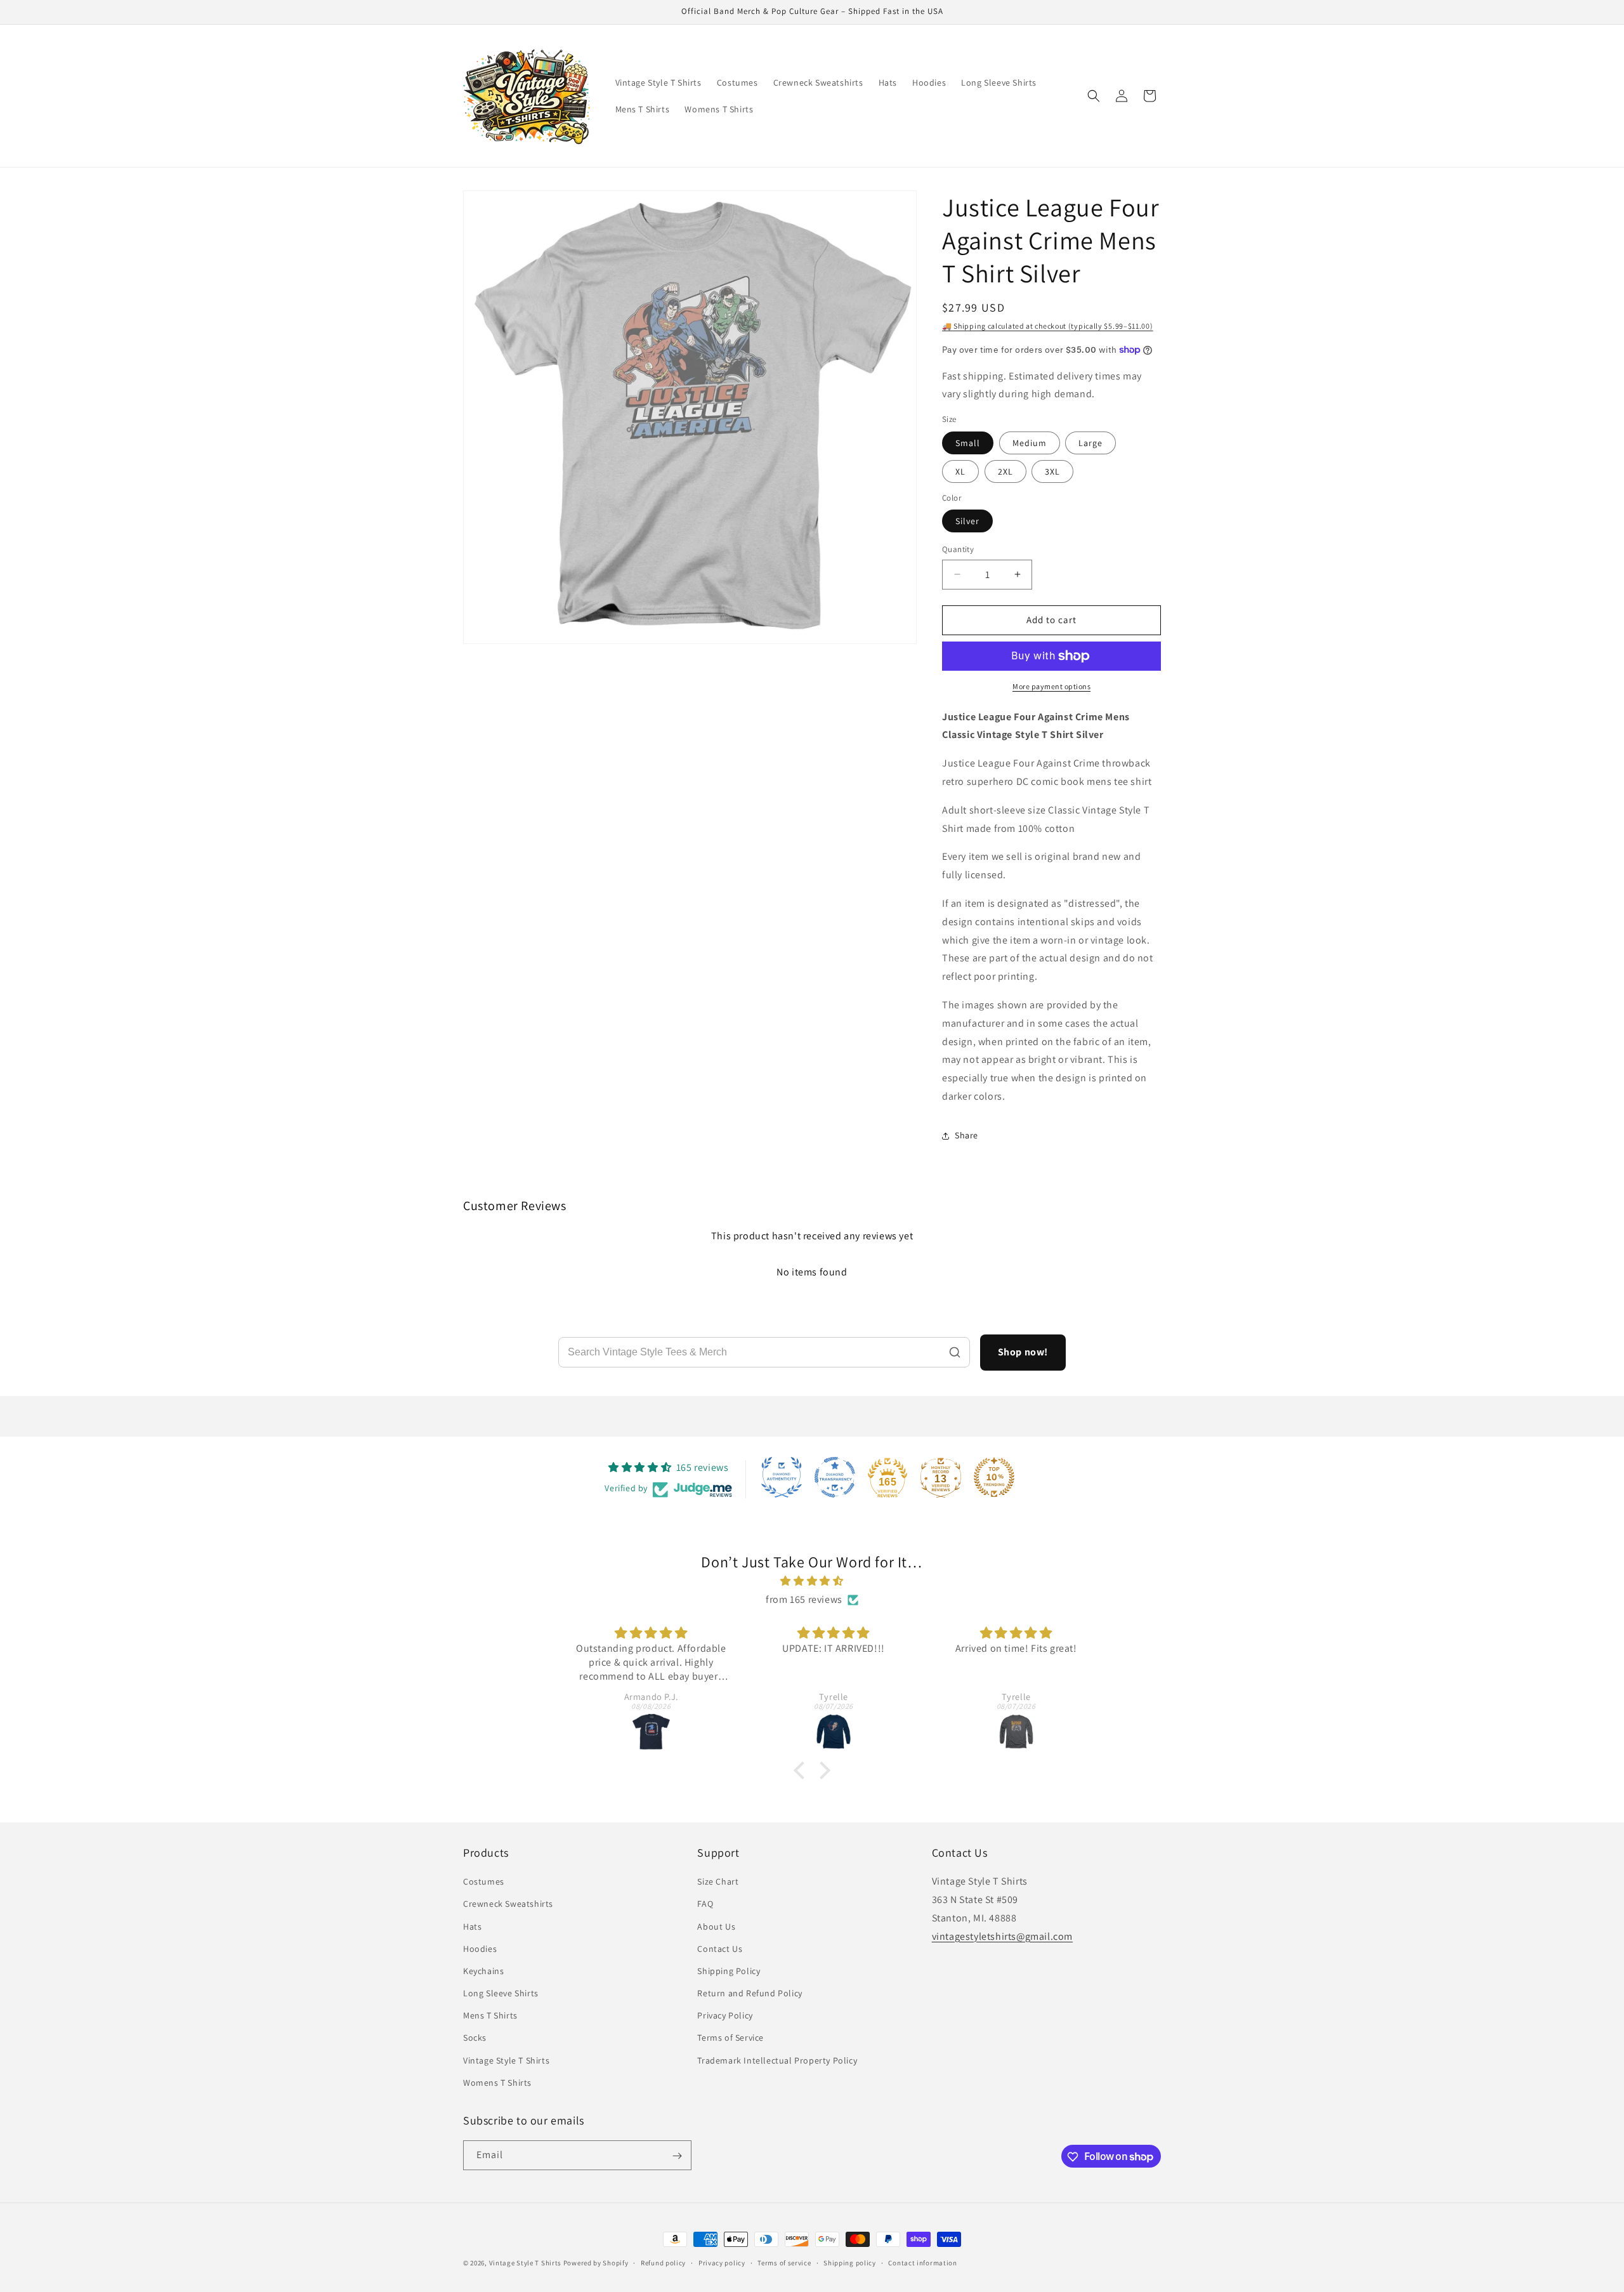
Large (1090, 443)
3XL (1052, 471)
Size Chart (718, 1881)
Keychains (483, 1971)
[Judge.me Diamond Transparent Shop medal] (835, 1477)
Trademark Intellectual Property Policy (777, 2060)
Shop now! (1023, 1352)
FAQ (705, 1904)
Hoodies (480, 1949)
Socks (475, 2038)
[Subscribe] (677, 2156)
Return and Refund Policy (750, 1993)
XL (960, 471)
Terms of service (784, 2262)
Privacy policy (722, 2262)
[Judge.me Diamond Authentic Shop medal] (782, 1477)
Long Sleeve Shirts (501, 1993)
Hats (472, 1926)
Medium (1030, 443)
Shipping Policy (729, 1971)
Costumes (484, 1881)
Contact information (922, 2262)
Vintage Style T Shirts (506, 2060)
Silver (967, 521)
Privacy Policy (725, 2015)
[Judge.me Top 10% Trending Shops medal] (994, 1477)
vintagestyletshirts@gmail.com (1002, 1936)
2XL (1005, 471)
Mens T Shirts (490, 2015)
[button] (1094, 96)
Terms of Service (730, 2038)
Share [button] (966, 1135)
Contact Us (720, 1949)
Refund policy (663, 2262)
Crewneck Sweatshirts (508, 1904)
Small (968, 443)
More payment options (1051, 686)
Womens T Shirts (497, 2083)
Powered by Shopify (596, 2263)
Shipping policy (850, 2262)
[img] (812, 1581)
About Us (716, 1926)
